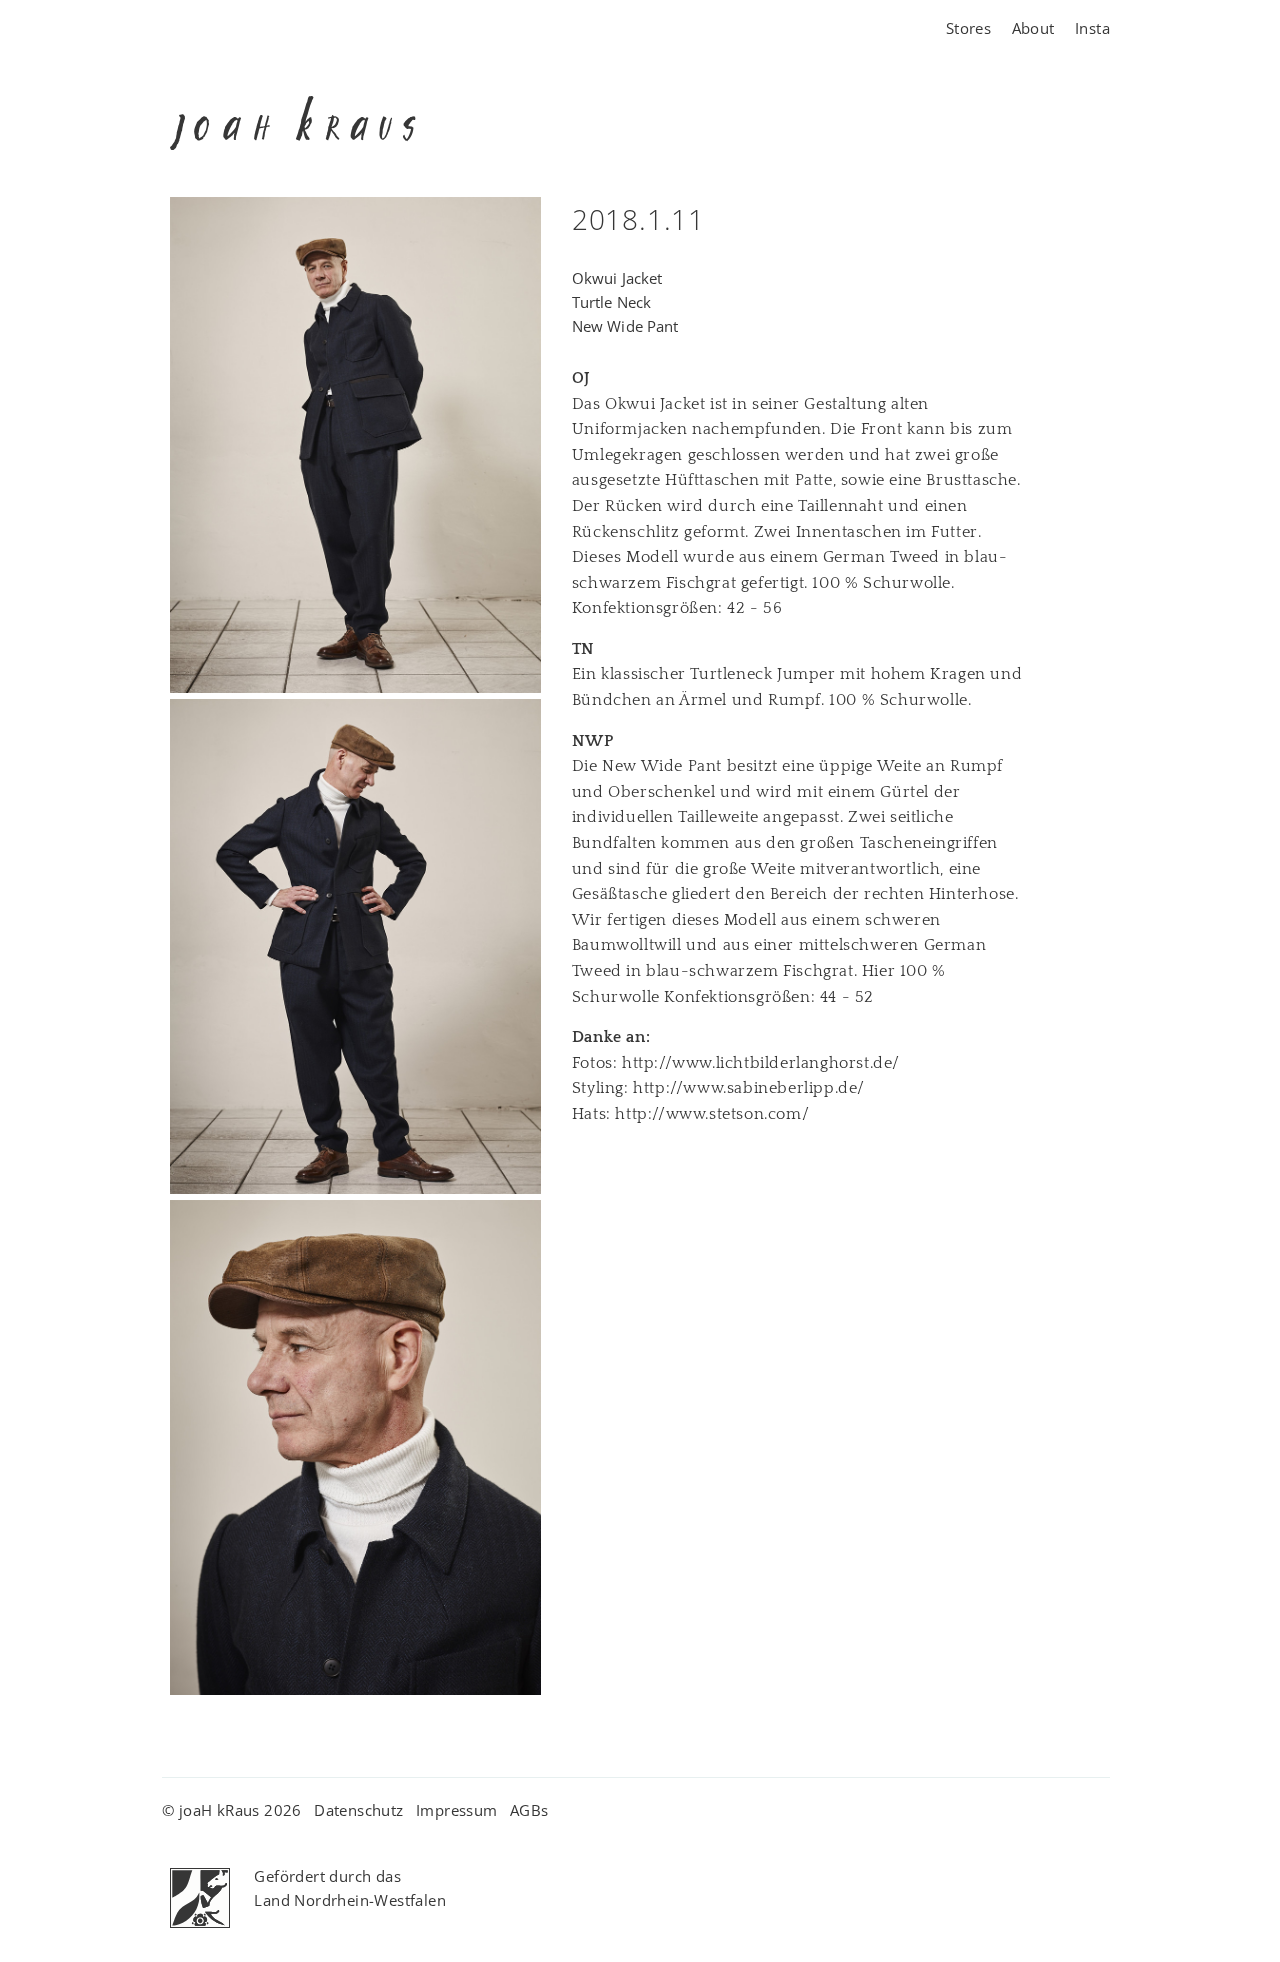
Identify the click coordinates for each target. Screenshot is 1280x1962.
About (1033, 28)
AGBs (529, 1810)
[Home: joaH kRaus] (293, 185)
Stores (968, 28)
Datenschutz (358, 1810)
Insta (1092, 28)
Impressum (457, 1810)
